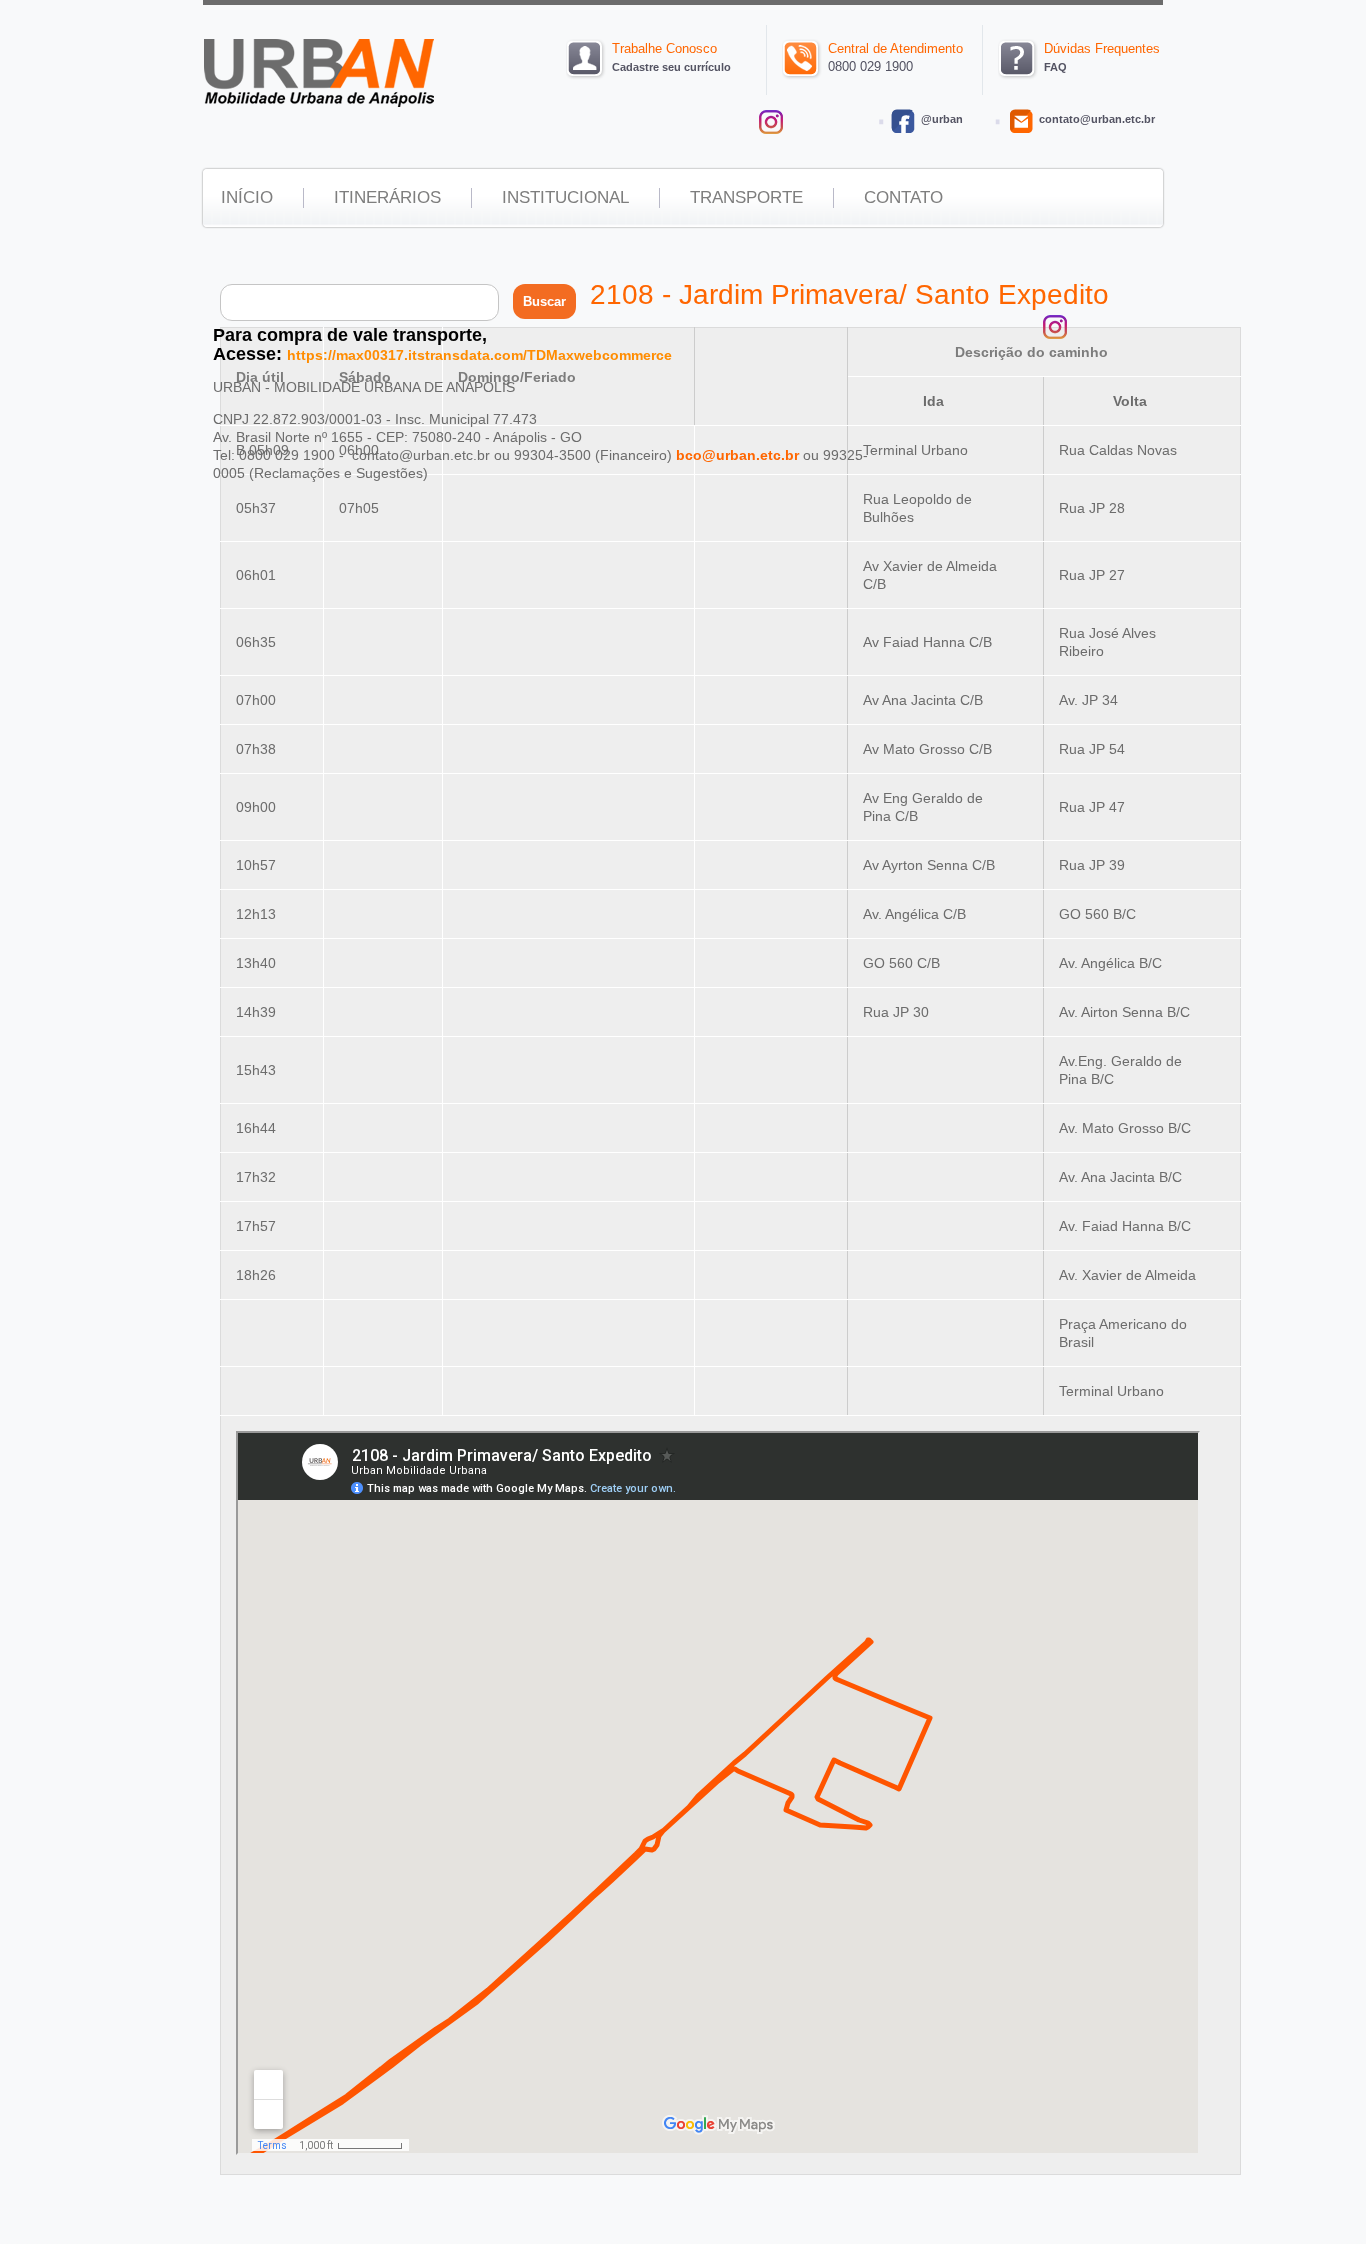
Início (247, 197)
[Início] (320, 103)
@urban (942, 119)
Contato (903, 197)
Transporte (746, 197)
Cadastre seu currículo (671, 67)
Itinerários (387, 197)
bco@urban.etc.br (737, 455)
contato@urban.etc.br (1097, 119)
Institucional (565, 197)
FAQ (1055, 67)
